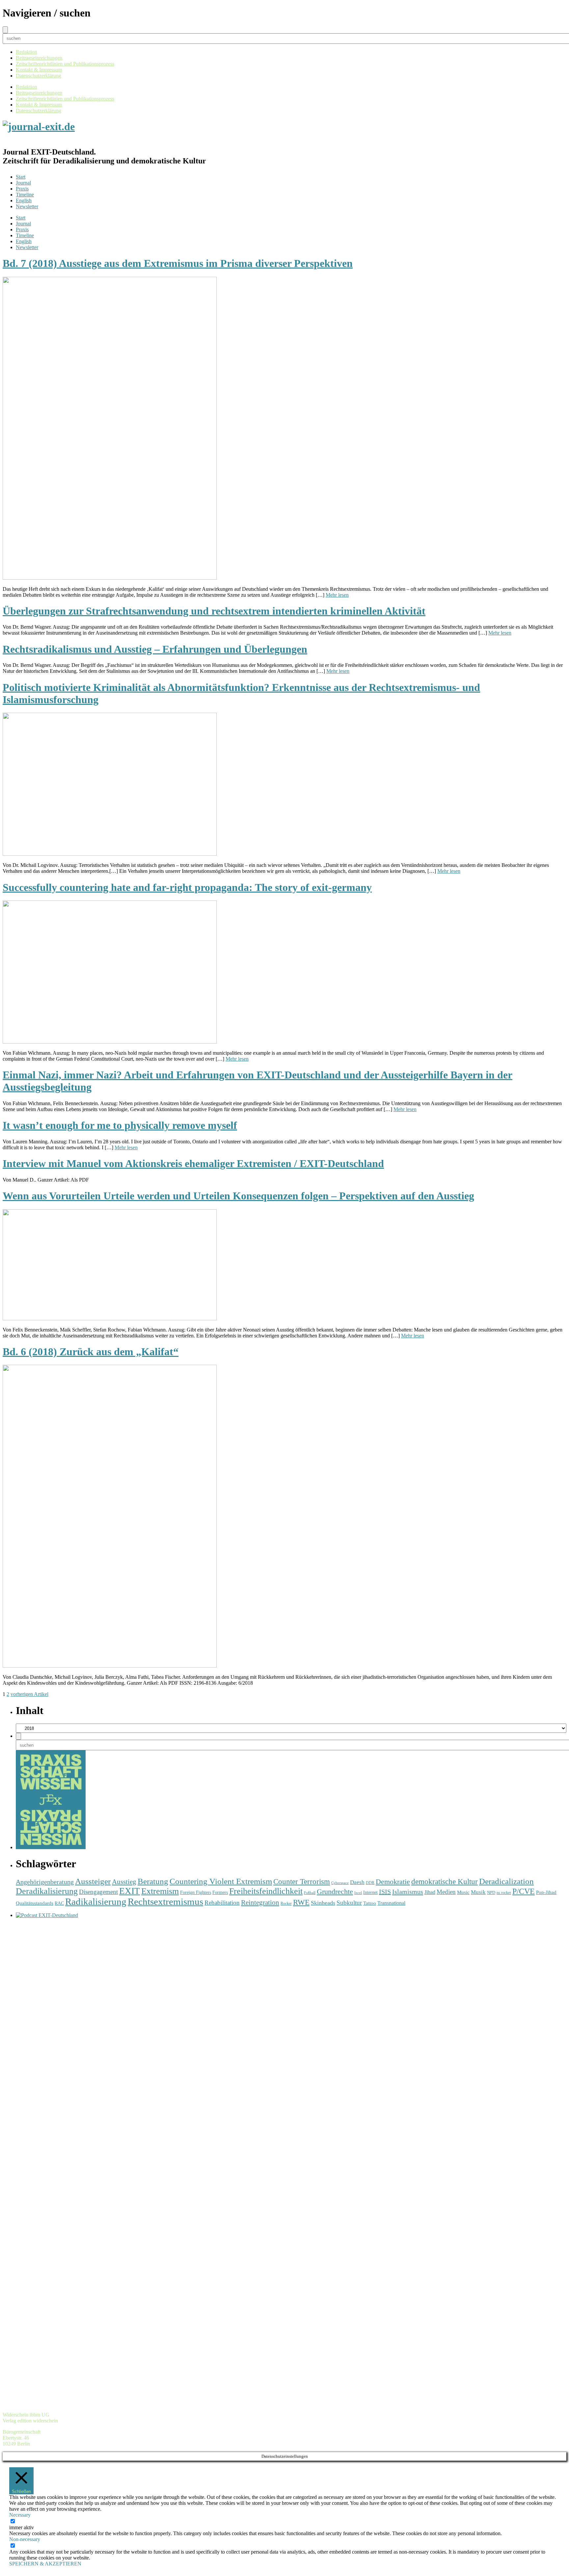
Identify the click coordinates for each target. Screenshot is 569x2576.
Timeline (25, 195)
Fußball (310, 1893)
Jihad (430, 1892)
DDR (370, 1883)
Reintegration (260, 1903)
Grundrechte (335, 1892)
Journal (23, 183)
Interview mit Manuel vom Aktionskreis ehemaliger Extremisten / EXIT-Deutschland (193, 1163)
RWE (301, 1902)
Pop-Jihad (546, 1892)
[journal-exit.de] (39, 127)
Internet (370, 1892)
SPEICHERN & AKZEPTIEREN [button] (45, 2564)
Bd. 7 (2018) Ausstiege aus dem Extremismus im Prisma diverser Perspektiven (178, 263)
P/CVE (524, 1891)
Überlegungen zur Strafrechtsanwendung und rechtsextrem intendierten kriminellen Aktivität (214, 611)
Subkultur (349, 1903)
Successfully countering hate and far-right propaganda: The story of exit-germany (187, 887)
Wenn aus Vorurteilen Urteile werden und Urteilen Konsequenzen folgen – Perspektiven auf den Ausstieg (238, 1196)
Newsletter (27, 206)
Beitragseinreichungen (39, 58)
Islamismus (408, 1892)
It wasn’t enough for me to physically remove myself (120, 1125)
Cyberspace (340, 1883)
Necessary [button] (20, 2515)
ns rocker (504, 1893)
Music (463, 1892)
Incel (358, 1893)
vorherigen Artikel (29, 1694)
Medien (446, 1892)
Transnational (391, 1903)
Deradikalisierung (47, 1891)
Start (21, 177)
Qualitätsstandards (35, 1903)
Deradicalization (506, 1881)
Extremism (160, 1891)
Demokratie (393, 1882)
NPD (491, 1892)
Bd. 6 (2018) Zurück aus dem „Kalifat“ (91, 1352)
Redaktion (27, 52)
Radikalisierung (96, 1902)
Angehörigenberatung (45, 1882)
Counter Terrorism (302, 1881)
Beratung (153, 1881)
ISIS (385, 1892)
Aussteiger (93, 1881)
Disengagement (98, 1892)
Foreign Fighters (196, 1892)
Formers (220, 1892)
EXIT (130, 1891)
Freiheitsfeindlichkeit (266, 1891)
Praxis (22, 189)
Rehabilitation (222, 1903)
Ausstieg (124, 1882)
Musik (478, 1892)
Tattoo (370, 1903)
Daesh (357, 1882)
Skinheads (323, 1903)
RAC (59, 1903)
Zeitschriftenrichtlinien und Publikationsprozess (65, 64)
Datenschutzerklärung (39, 76)
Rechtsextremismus (165, 1902)
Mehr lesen (337, 595)
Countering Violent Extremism (221, 1881)
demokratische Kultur (445, 1881)
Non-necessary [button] (25, 2539)
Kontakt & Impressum (39, 70)
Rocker (286, 1904)
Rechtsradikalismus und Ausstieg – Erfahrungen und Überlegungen (155, 649)
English (24, 200)
